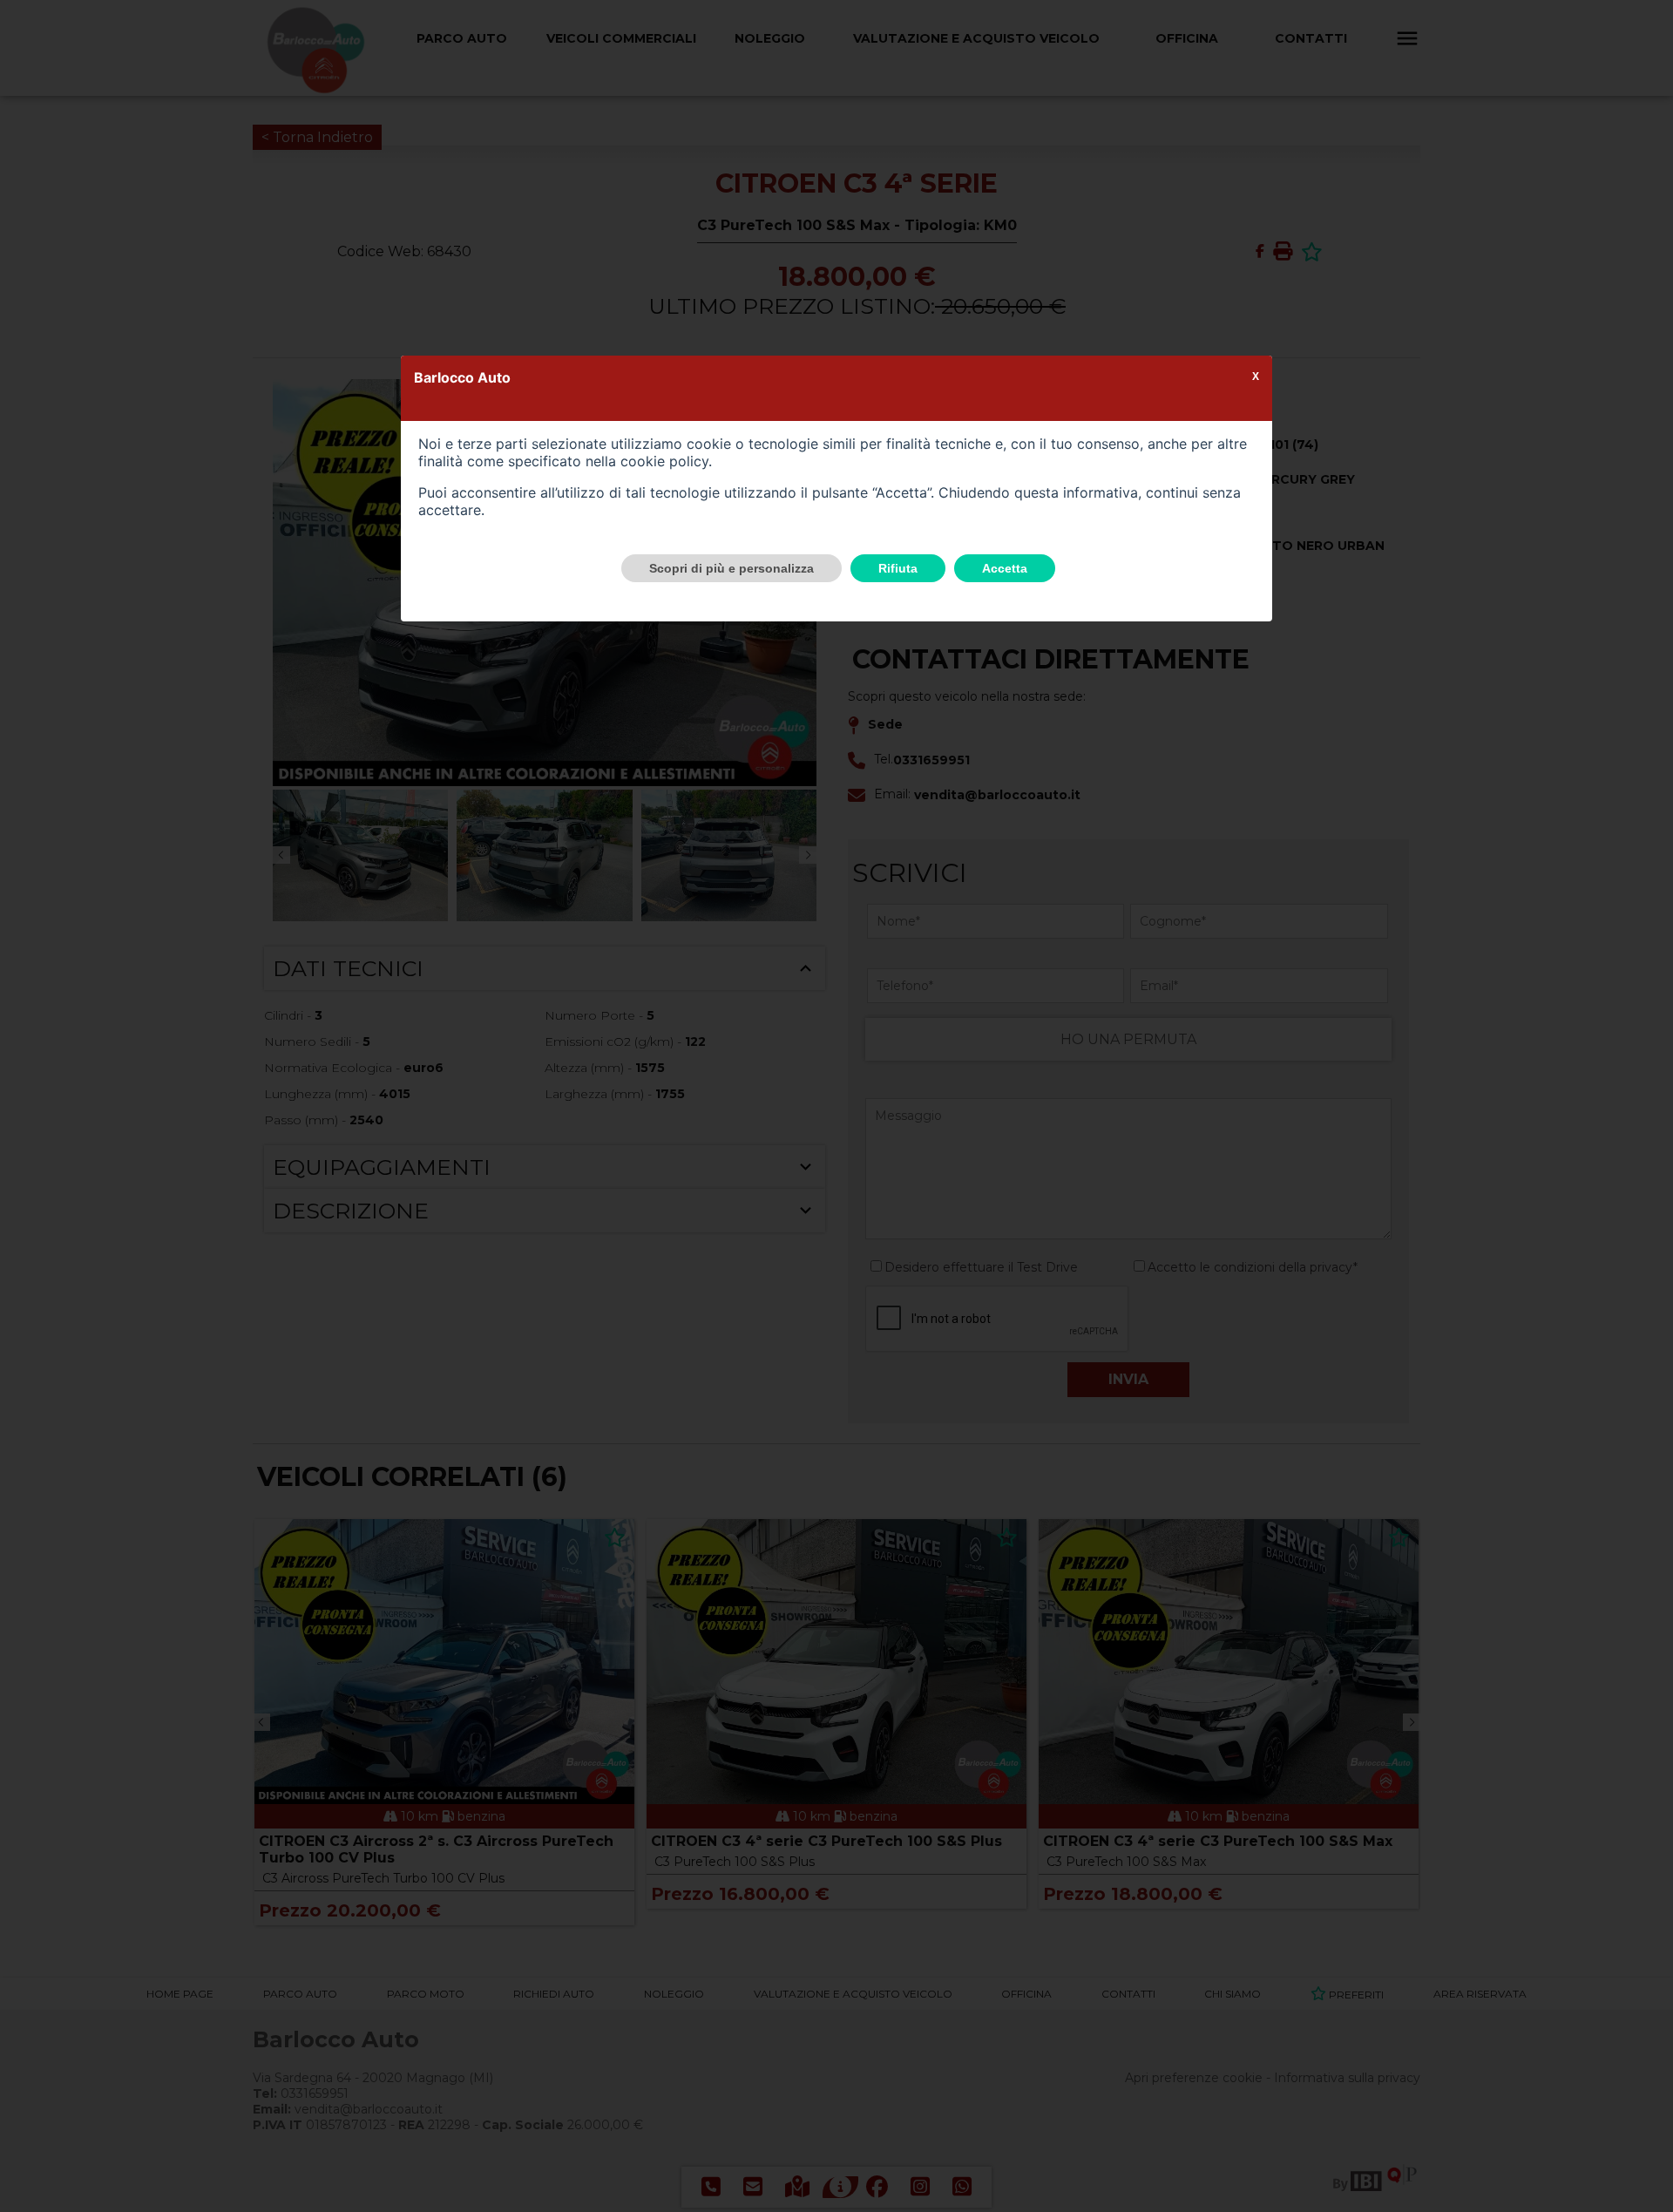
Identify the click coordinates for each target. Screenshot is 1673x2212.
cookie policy (664, 461)
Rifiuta (898, 568)
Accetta (1005, 568)
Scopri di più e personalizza (732, 568)
